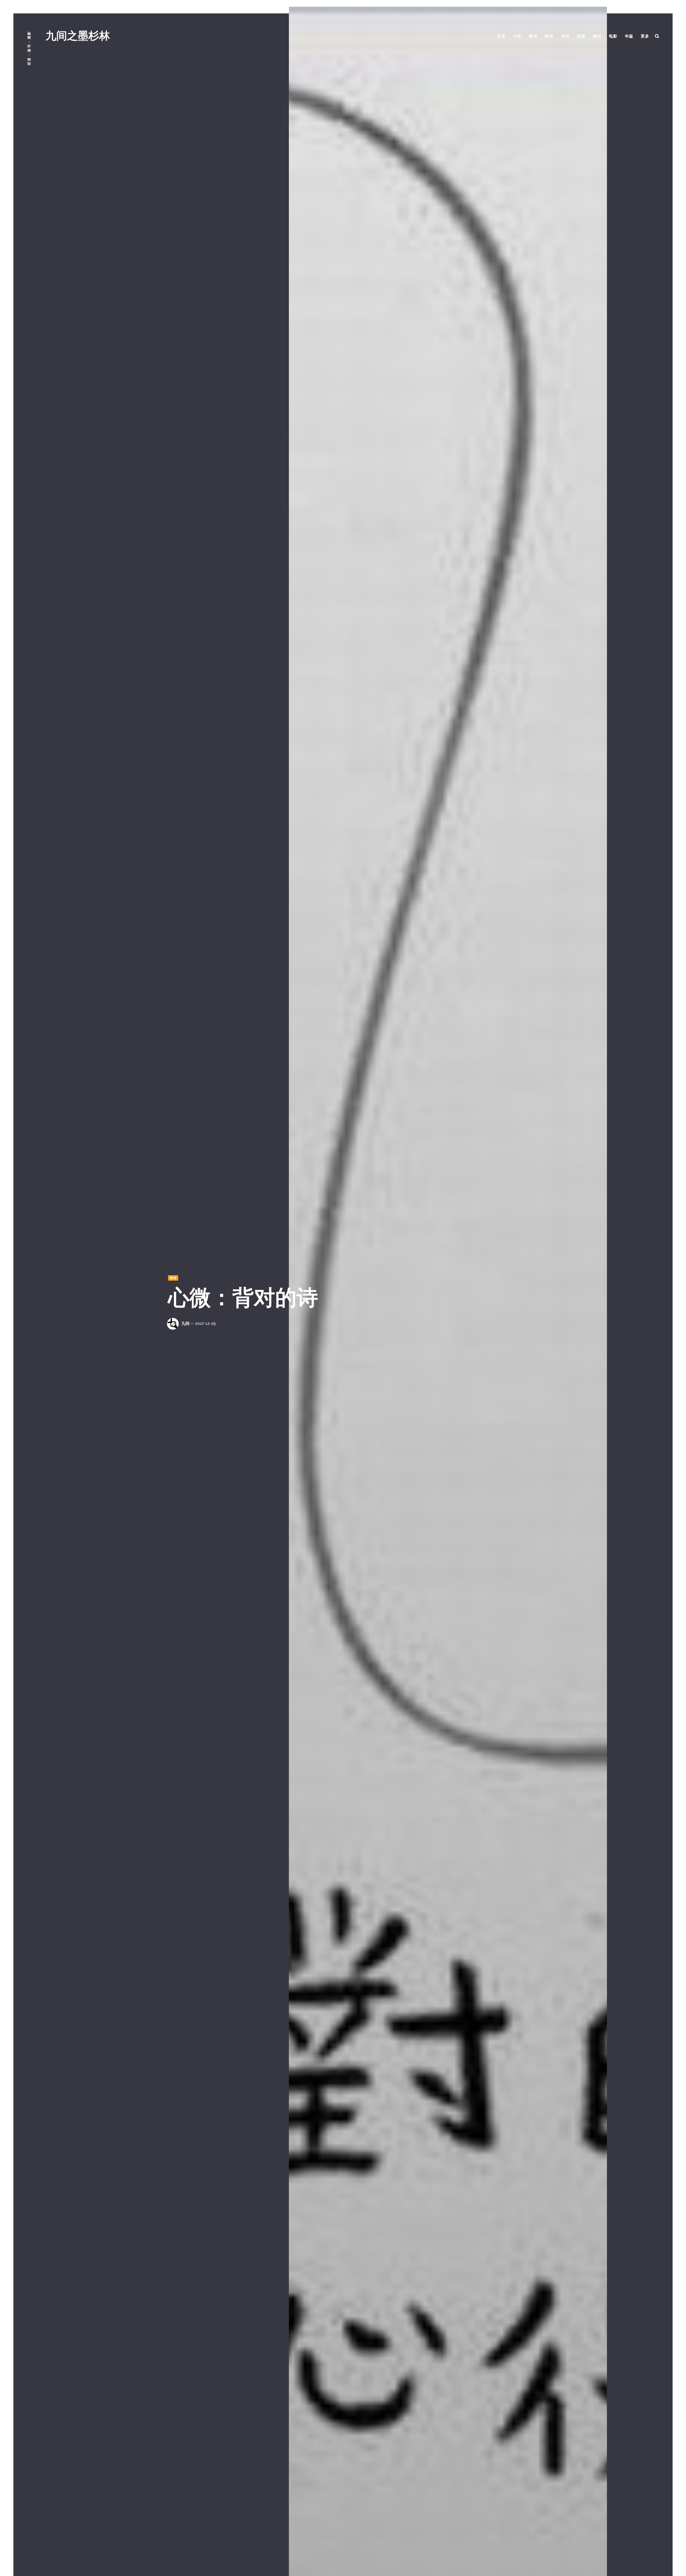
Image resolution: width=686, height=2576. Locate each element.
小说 (517, 36)
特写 (549, 36)
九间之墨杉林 (78, 36)
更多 (645, 36)
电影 (613, 36)
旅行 (597, 36)
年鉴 (629, 36)
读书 (533, 36)
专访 (565, 36)
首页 (501, 36)
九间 (185, 1324)
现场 (581, 36)
